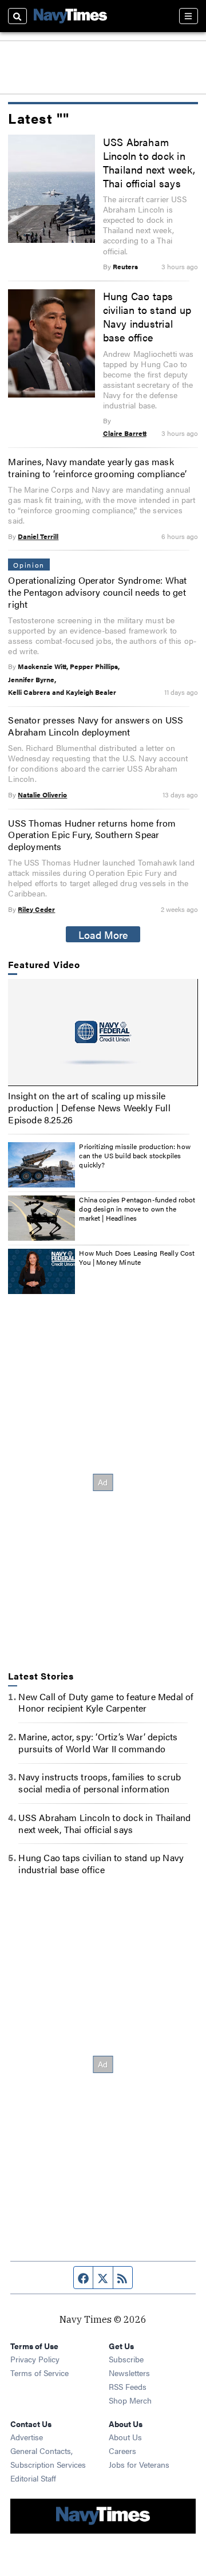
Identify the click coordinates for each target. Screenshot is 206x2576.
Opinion (29, 565)
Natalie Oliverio (42, 795)
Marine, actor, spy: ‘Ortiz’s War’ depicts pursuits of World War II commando (98, 1743)
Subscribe (126, 2359)
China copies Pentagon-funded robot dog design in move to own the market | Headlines (137, 1208)
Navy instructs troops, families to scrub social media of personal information (100, 1783)
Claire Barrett (125, 433)
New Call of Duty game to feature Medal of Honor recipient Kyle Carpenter (106, 1702)
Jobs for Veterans (139, 2464)
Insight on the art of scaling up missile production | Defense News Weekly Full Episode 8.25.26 (89, 1108)
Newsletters (129, 2373)
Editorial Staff (33, 2478)
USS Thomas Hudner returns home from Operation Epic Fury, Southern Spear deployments (92, 835)
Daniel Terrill (38, 536)
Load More (103, 934)
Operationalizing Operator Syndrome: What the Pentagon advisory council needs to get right (97, 592)
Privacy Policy (35, 2359)
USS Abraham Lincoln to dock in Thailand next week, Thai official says (149, 162)
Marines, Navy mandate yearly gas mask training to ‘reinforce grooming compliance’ (97, 467)
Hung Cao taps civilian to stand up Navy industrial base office (147, 316)
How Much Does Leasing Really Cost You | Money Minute (137, 1257)
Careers (122, 2451)
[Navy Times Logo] (70, 16)
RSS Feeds (128, 2386)
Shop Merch (130, 2400)
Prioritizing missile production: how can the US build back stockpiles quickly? (134, 1155)
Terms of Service (39, 2373)
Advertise (27, 2437)
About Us (125, 2437)
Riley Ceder (36, 909)
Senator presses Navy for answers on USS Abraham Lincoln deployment (96, 726)
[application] (103, 1032)
